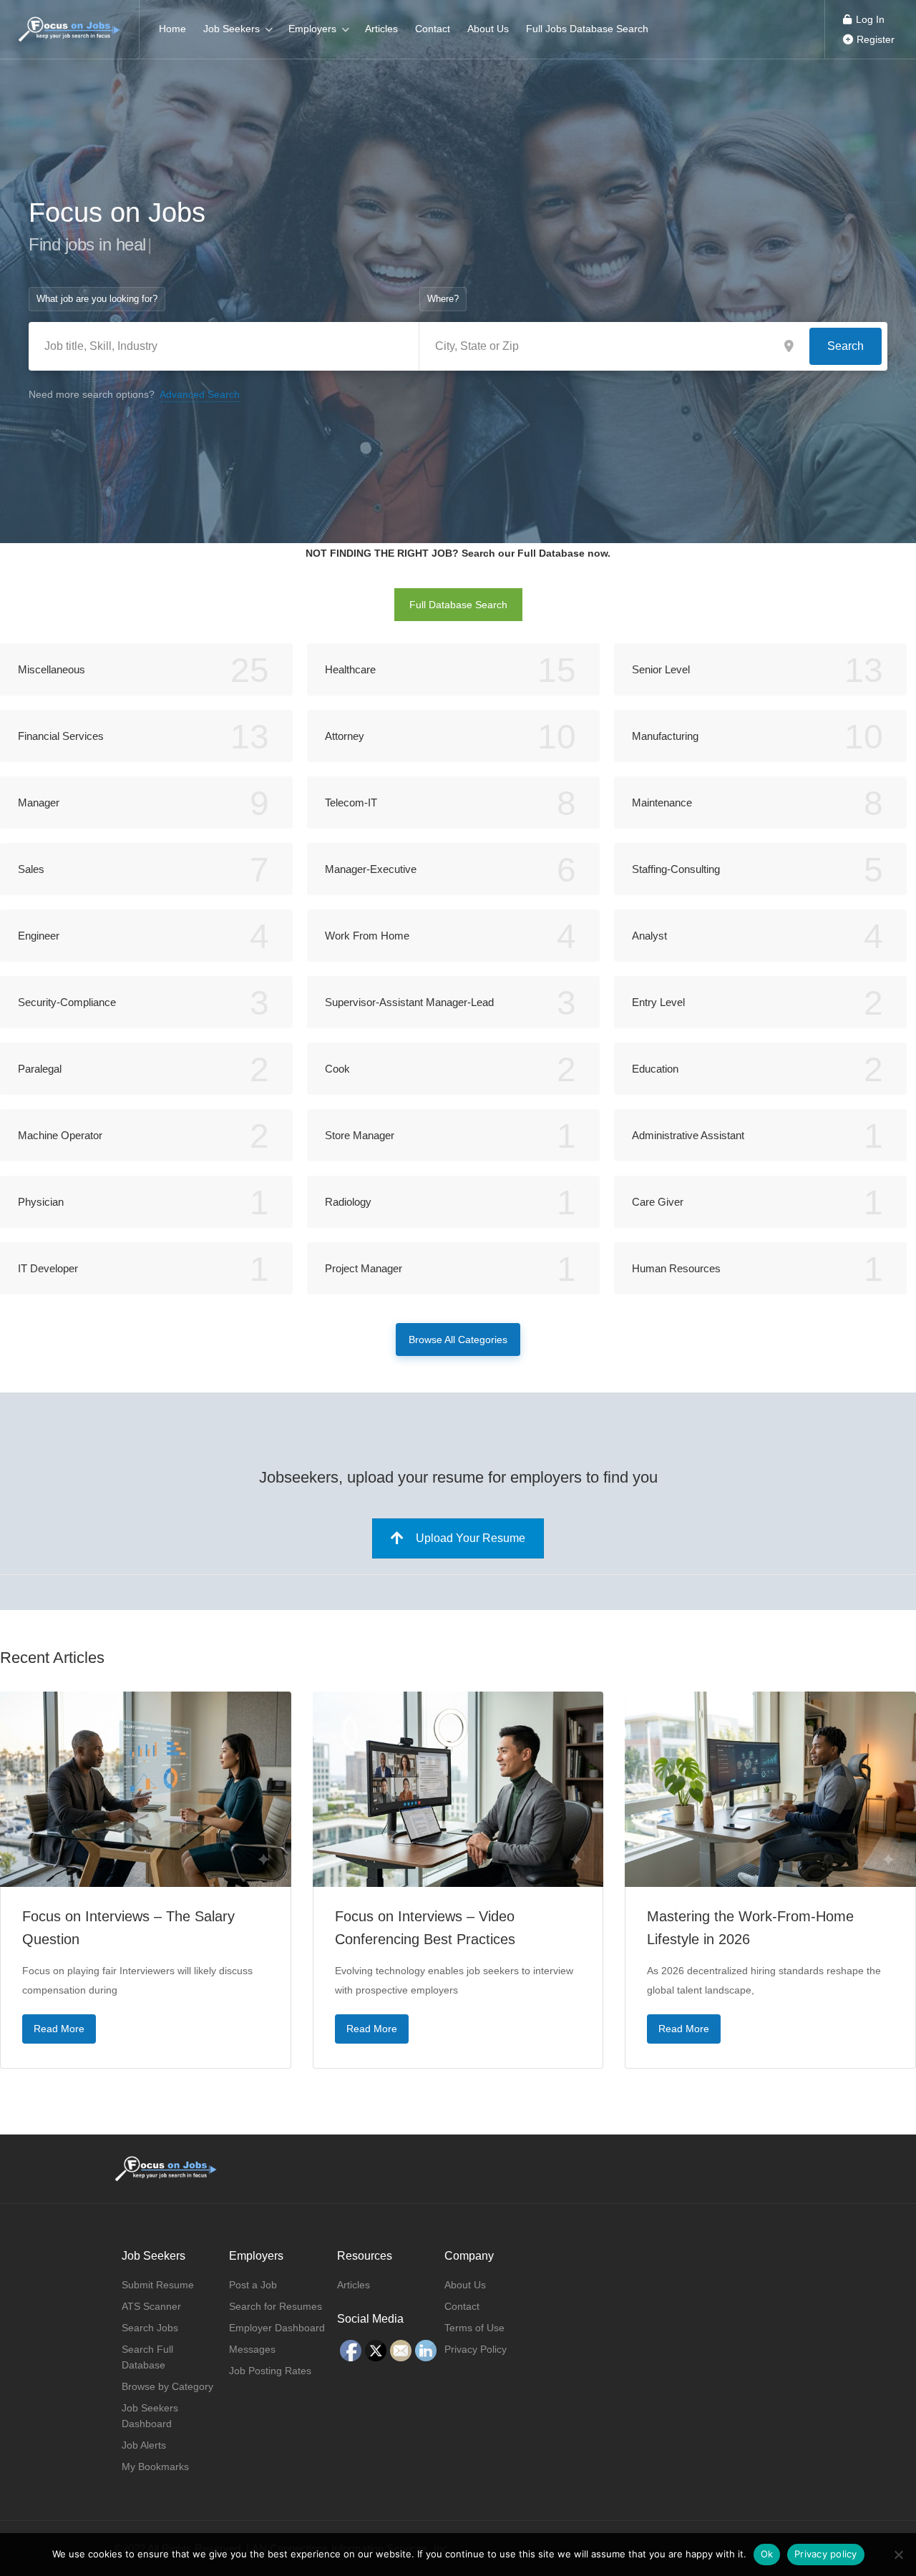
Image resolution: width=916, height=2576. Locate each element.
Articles (381, 29)
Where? (443, 299)
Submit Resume (158, 2285)
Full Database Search (458, 605)
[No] (898, 2555)
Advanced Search (200, 394)
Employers (312, 29)
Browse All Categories (458, 1340)
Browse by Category (167, 2386)
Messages (252, 2349)
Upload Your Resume (471, 1538)
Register (874, 39)
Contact (433, 29)
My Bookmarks (155, 2467)
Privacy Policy (476, 2349)
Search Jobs (150, 2328)
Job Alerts (144, 2445)
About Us (488, 29)
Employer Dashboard (277, 2328)
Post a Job (253, 2285)
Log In (869, 19)
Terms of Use (474, 2328)
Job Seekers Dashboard (150, 2416)
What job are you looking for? (97, 299)
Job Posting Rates (270, 2371)
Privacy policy (826, 2554)
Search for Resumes (276, 2306)
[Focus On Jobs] (69, 22)
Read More (59, 2029)
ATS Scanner (151, 2306)
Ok (767, 2554)
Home (172, 29)
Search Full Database (147, 2357)
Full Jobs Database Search (587, 29)
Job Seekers (232, 29)
